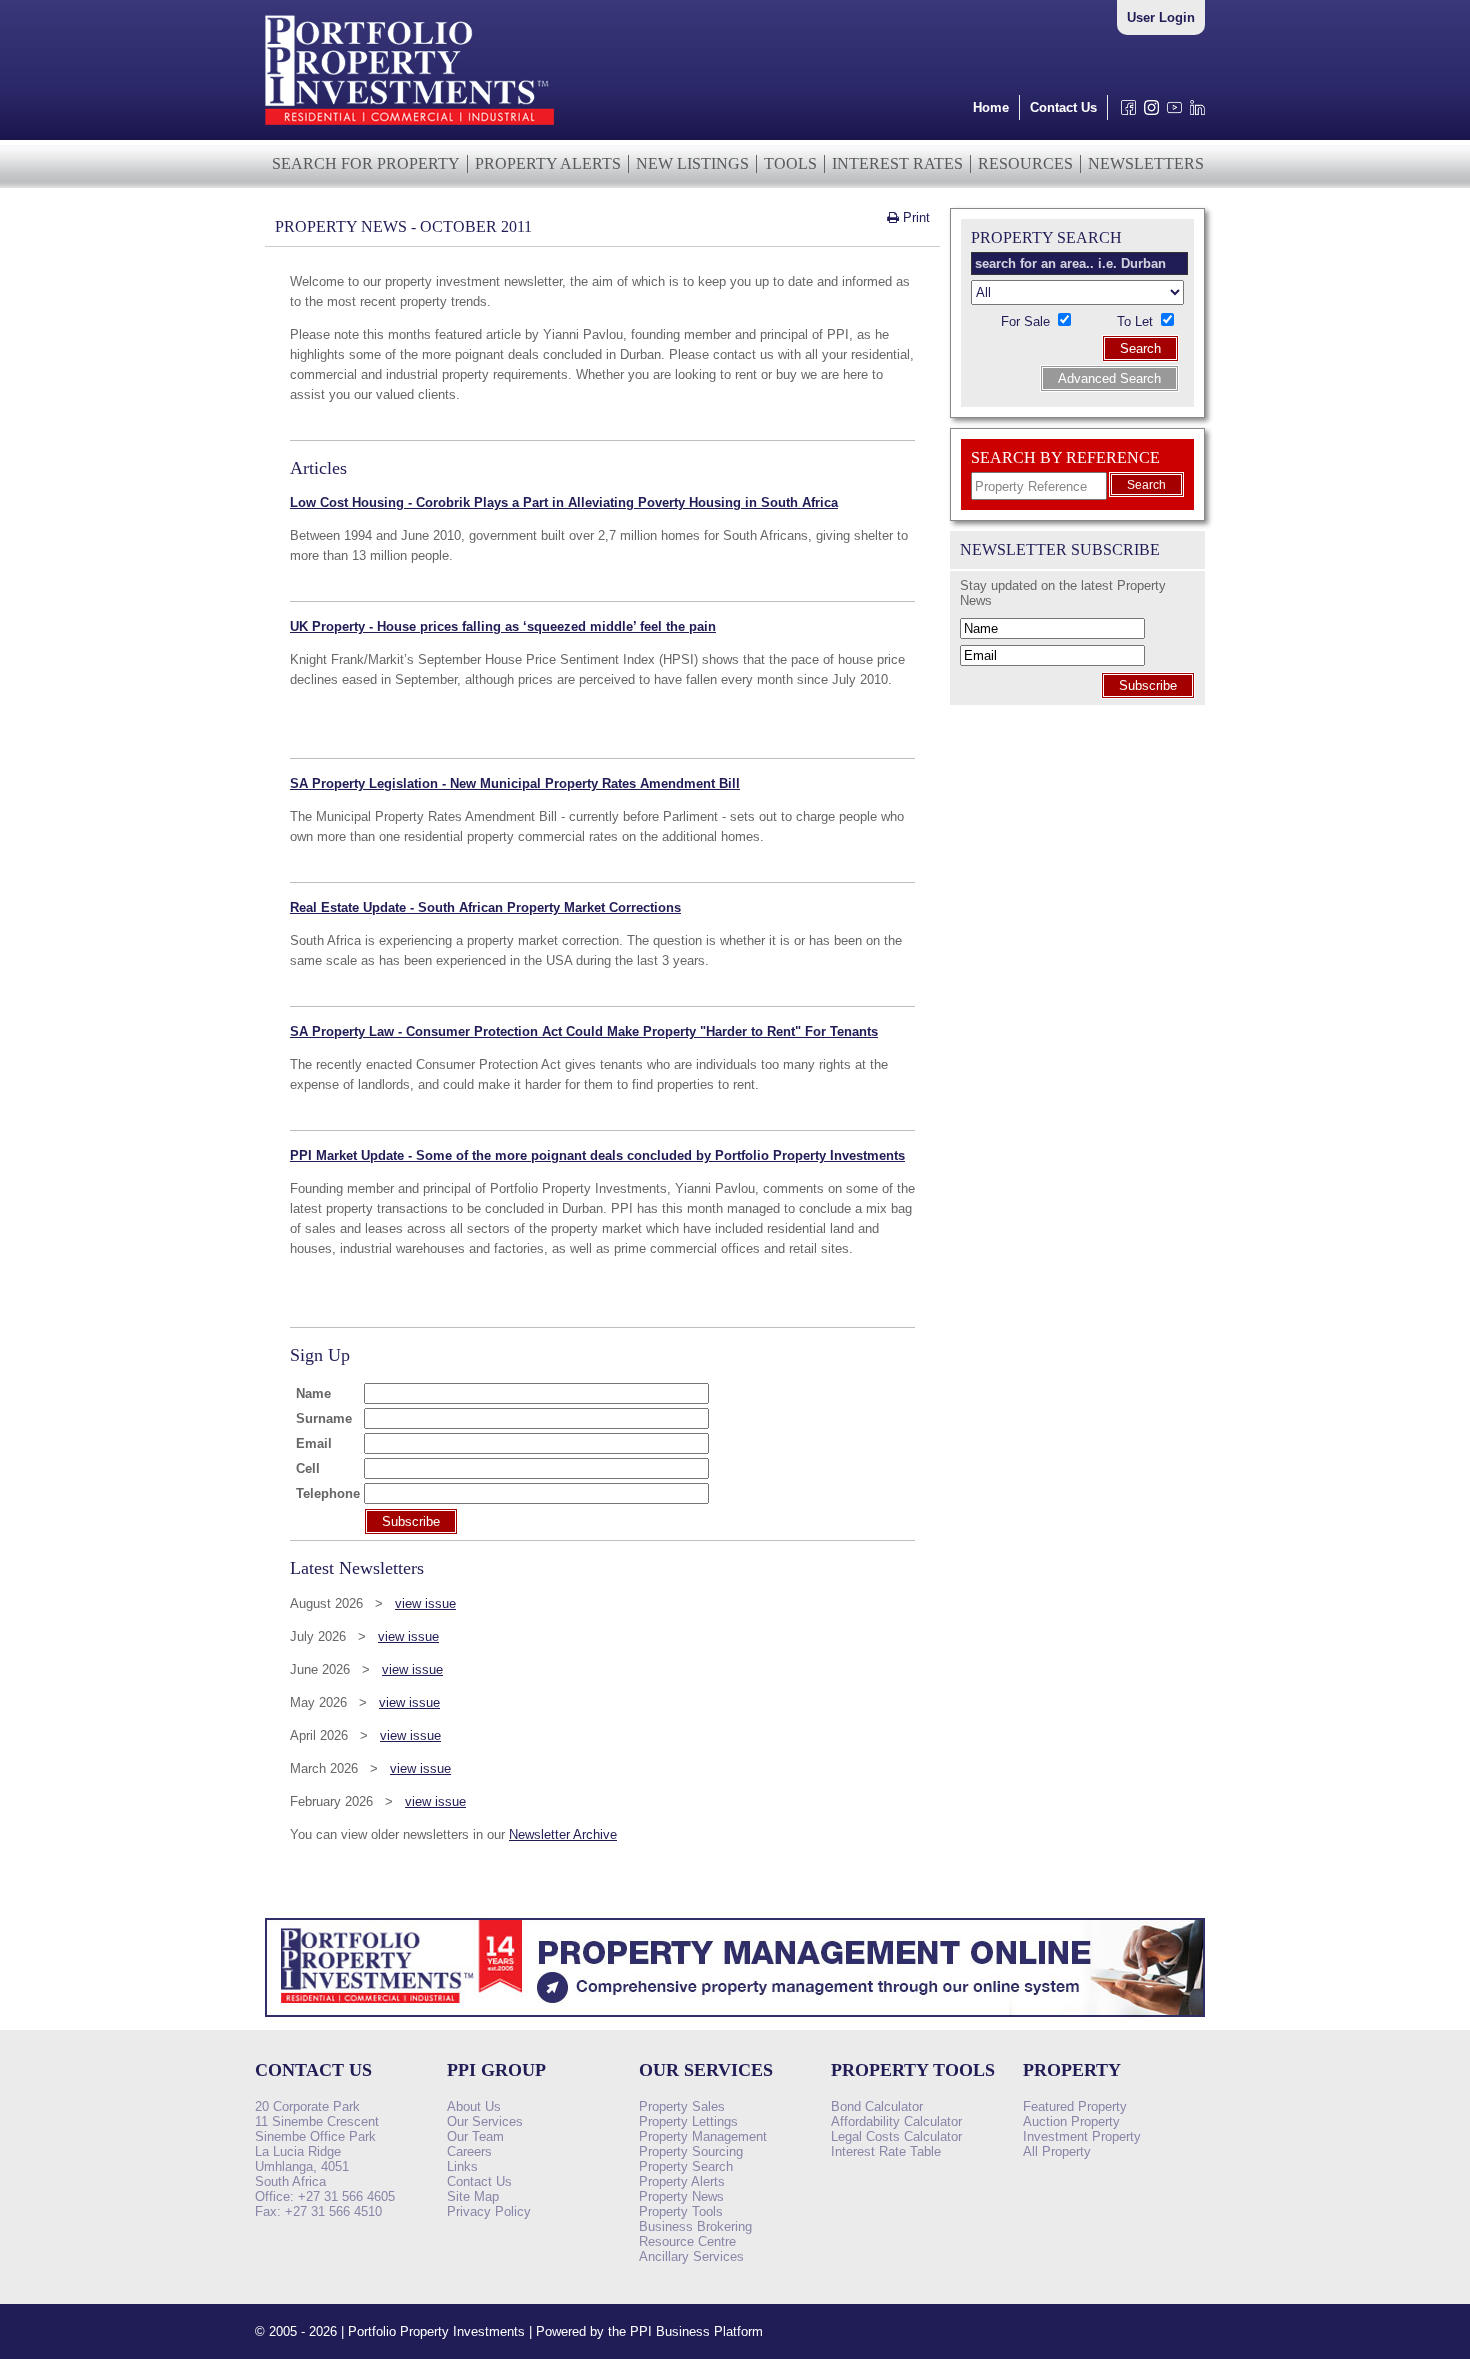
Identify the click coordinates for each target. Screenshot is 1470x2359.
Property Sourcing (691, 2151)
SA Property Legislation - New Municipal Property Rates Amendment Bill (515, 783)
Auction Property (1071, 2121)
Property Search (686, 2166)
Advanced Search (1109, 378)
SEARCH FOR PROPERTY (366, 163)
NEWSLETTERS (1146, 163)
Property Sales (682, 2106)
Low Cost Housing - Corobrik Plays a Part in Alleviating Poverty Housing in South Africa (564, 502)
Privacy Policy (489, 2211)
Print (914, 217)
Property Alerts (682, 2181)
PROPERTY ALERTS (548, 163)
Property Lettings (688, 2121)
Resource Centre (687, 2241)
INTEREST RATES (897, 163)
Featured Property (1075, 2106)
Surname (324, 1418)
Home (991, 107)
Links (462, 2166)
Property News (681, 2196)
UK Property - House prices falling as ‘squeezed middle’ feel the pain (503, 626)
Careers (469, 2151)
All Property (1057, 2151)
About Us (474, 2106)
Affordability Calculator (896, 2121)
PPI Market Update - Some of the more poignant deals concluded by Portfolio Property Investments (597, 1155)
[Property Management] (735, 2022)
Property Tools (681, 2211)
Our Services (485, 2121)
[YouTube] (1170, 112)
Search (1140, 348)
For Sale (1027, 321)
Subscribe (1148, 685)
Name (313, 1393)
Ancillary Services (691, 2256)
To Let (1137, 321)
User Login (1161, 17)
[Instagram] (1147, 112)
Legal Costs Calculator (896, 2136)
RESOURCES (1025, 163)
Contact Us (1063, 107)
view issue (425, 1603)
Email (314, 1443)
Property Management (703, 2136)
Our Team (475, 2136)
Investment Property (1082, 2136)
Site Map (473, 2196)
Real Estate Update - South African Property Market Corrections (485, 907)
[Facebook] (1124, 112)
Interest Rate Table (886, 2151)
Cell (308, 1468)
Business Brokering (695, 2226)
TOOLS (790, 163)
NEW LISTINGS (692, 163)
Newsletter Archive (563, 1834)
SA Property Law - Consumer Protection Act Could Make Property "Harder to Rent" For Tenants (584, 1031)
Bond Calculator (877, 2106)
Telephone (328, 1493)
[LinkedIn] (1193, 112)
